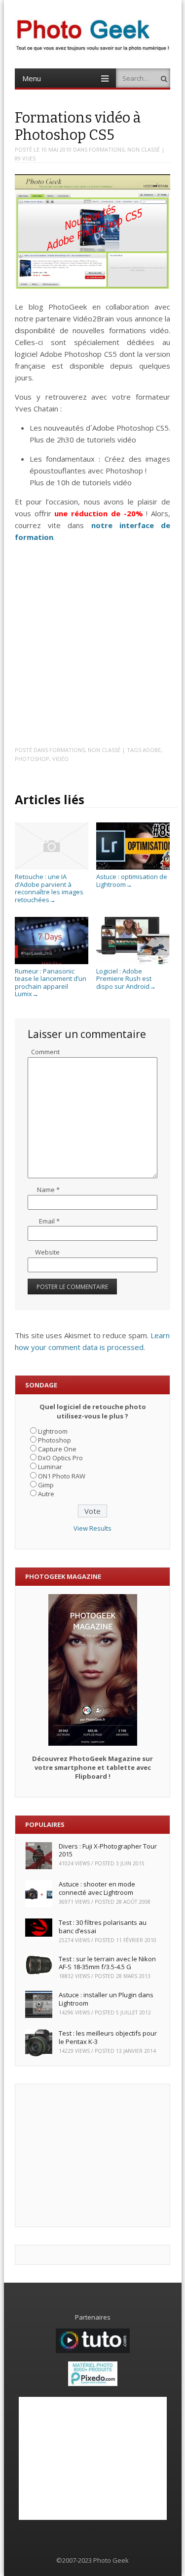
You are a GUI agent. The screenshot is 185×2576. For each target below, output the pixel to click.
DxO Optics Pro (60, 1458)
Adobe (152, 750)
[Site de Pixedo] (93, 2384)
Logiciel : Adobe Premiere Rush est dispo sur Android (126, 979)
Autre (46, 1494)
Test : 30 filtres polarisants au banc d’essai (103, 1927)
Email (49, 1221)
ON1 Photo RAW (62, 1476)
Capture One (57, 1449)
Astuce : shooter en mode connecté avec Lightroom (97, 1888)
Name (48, 1190)
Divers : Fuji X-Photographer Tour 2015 (108, 1850)
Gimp (46, 1485)
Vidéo (60, 759)
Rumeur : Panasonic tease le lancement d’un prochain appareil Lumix (51, 982)
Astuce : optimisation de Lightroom (132, 880)
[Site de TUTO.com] (93, 2351)
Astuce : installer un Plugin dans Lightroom (106, 1999)
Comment (45, 1052)
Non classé (144, 149)
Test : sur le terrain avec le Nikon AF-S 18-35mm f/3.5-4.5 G (107, 1963)
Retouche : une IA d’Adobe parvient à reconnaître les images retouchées (49, 888)
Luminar (50, 1467)
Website (47, 1252)
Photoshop (32, 759)
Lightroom (53, 1431)
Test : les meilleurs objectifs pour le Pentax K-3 (108, 2037)
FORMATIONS (107, 149)
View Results (92, 1528)
